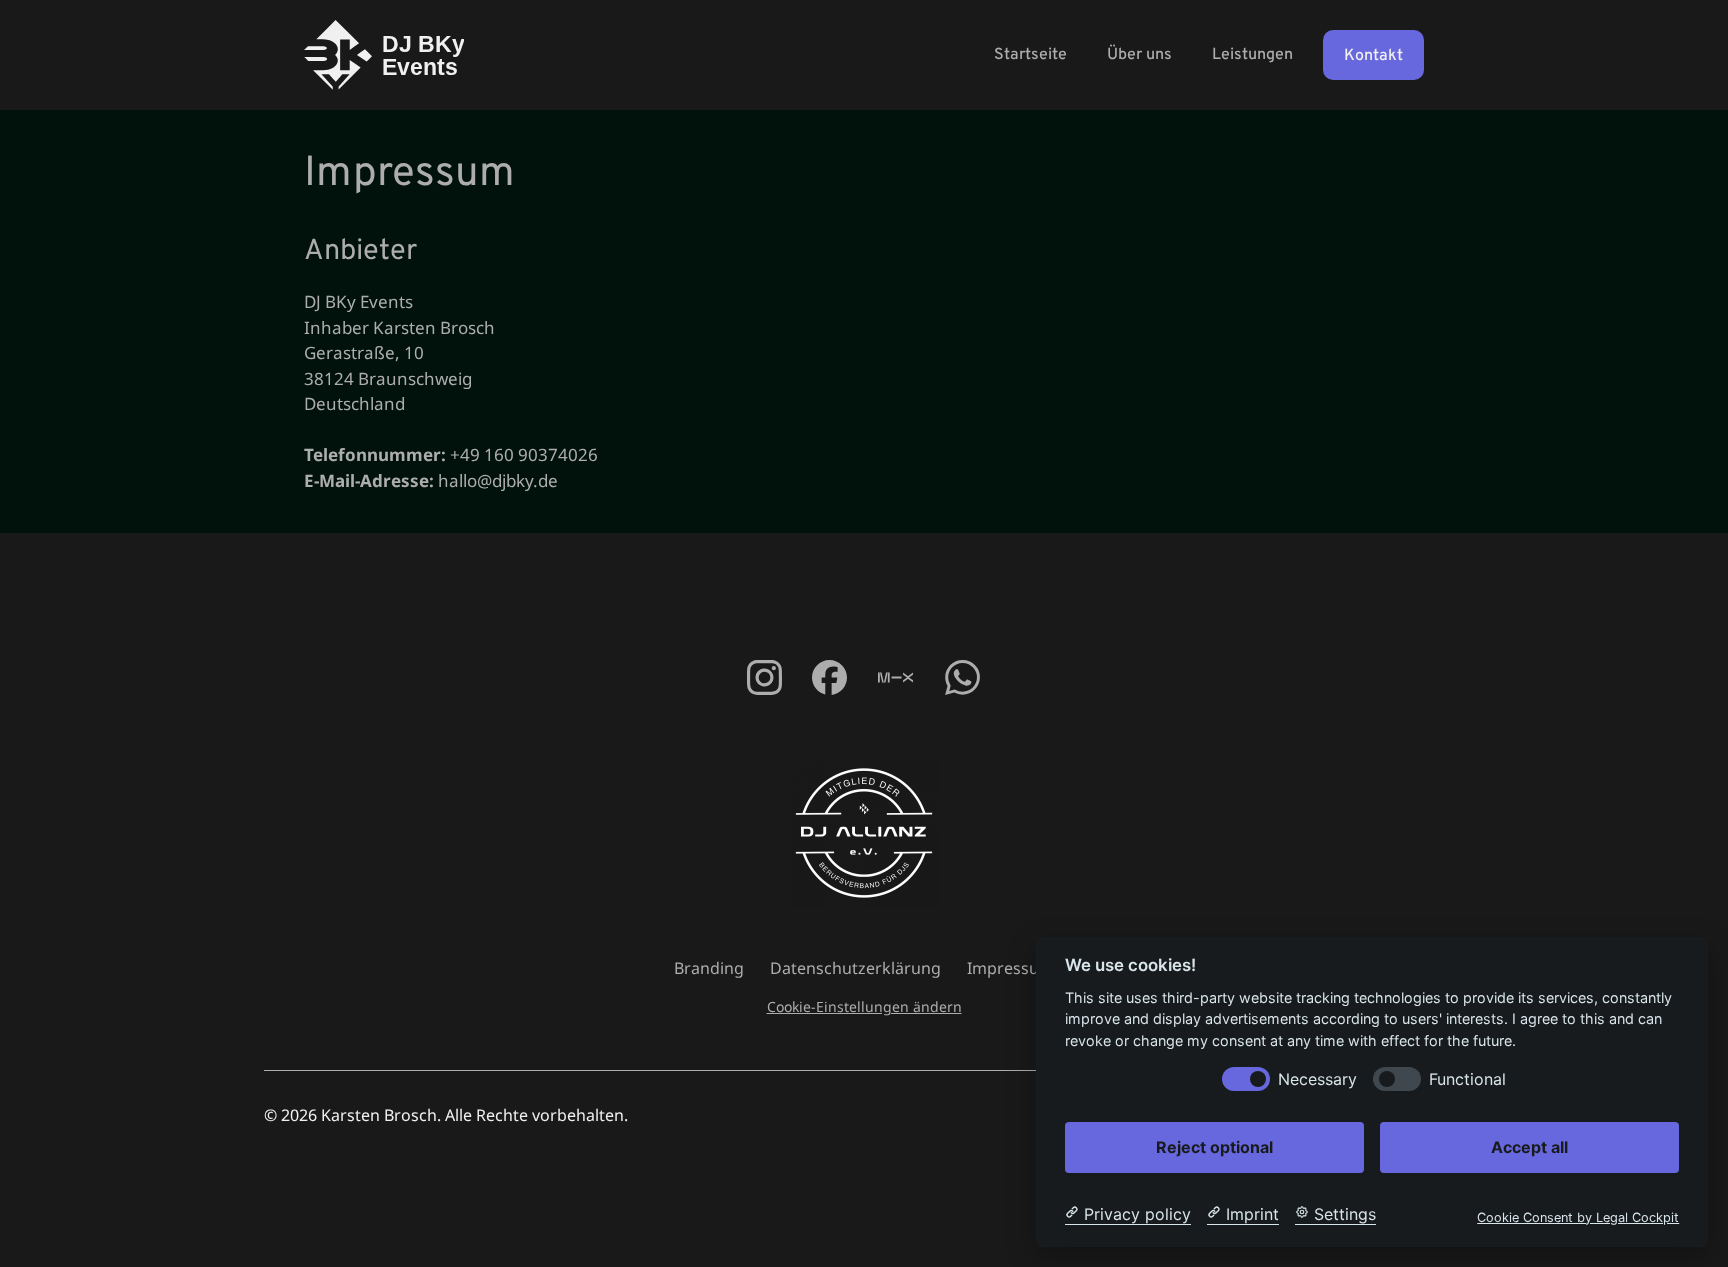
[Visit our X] (895, 677)
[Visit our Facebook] (764, 677)
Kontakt (1373, 56)
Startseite (1030, 55)
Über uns (1139, 55)
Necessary (1317, 1078)
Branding (709, 968)
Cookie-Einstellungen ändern (864, 1006)
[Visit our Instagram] (828, 677)
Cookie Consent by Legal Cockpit (1578, 1216)
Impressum (1010, 968)
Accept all (1529, 1146)
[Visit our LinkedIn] (962, 677)
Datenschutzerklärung (855, 968)
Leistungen (1252, 55)
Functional (1467, 1078)
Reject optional (1214, 1146)
